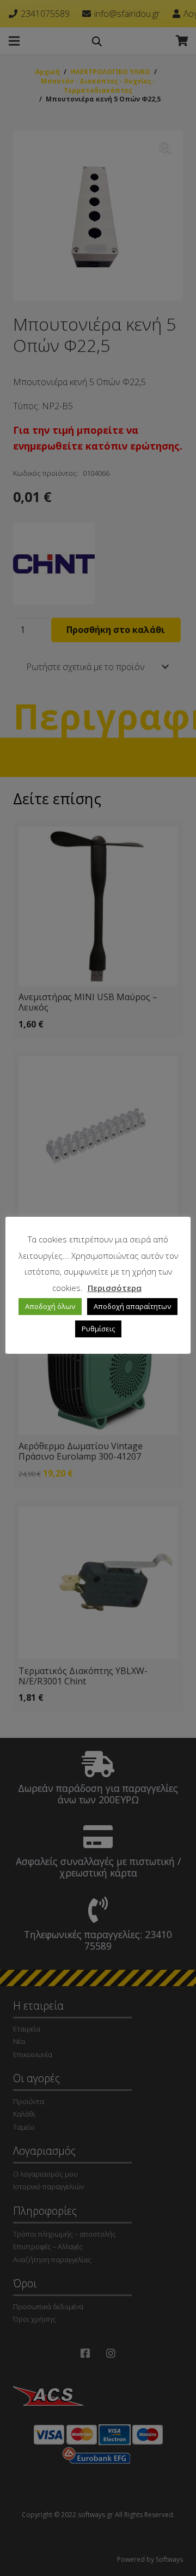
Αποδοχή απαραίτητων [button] (132, 1306)
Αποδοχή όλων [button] (50, 1306)
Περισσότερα (115, 1288)
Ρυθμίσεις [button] (98, 1329)
